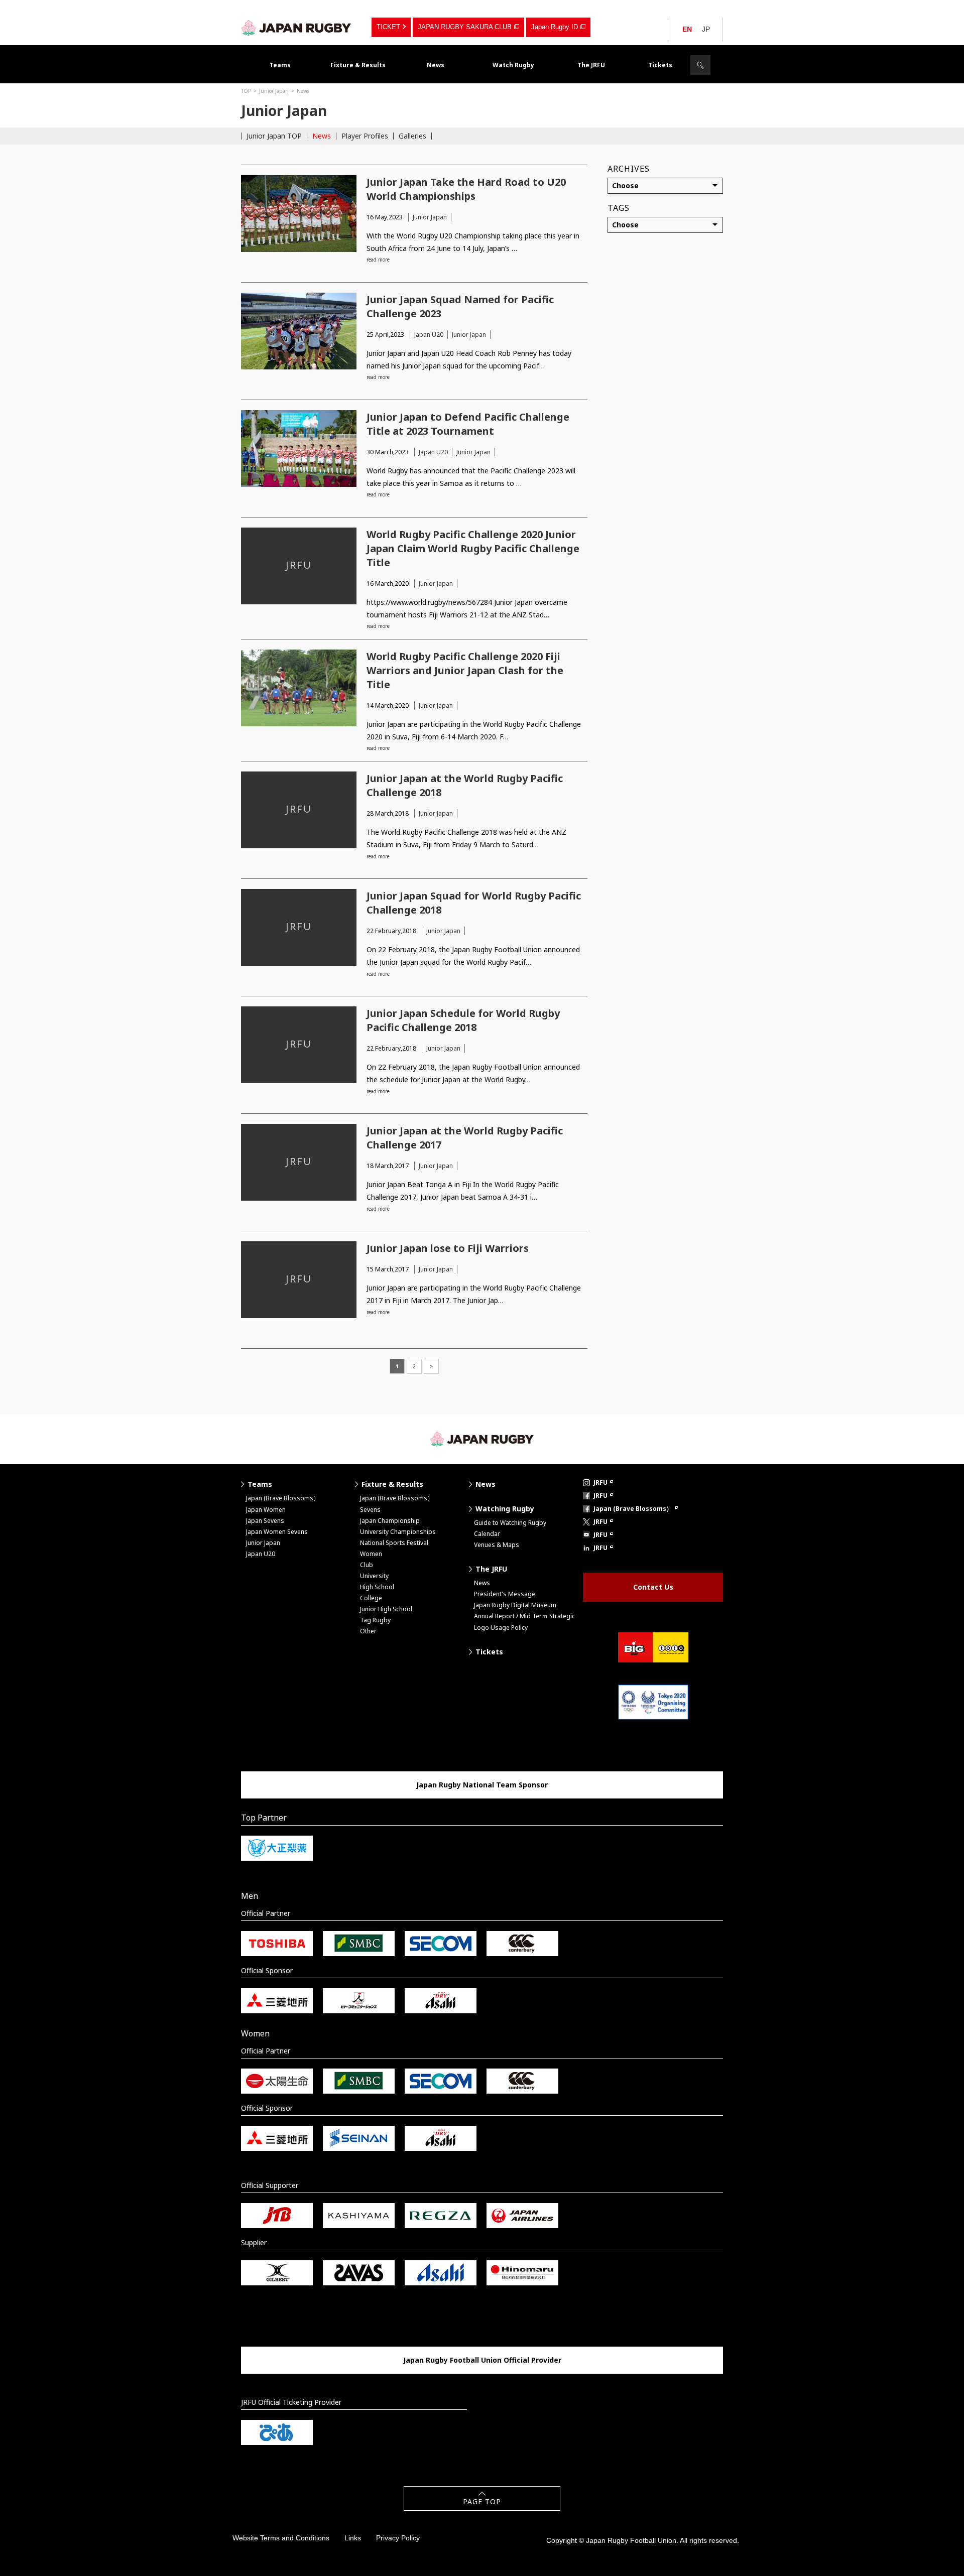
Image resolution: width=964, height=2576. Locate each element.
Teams (280, 65)
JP (706, 29)
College (371, 1598)
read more (378, 260)
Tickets (660, 65)
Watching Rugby (505, 1509)
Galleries (412, 136)
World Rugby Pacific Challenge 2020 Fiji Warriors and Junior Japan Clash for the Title (465, 670)
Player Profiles (365, 136)
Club (367, 1565)
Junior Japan (274, 91)
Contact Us (653, 1587)
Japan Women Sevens (277, 1532)
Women (371, 1554)
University (374, 1576)
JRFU (600, 1483)
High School (377, 1587)
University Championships (398, 1532)
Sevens (370, 1510)
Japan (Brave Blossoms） (283, 1498)
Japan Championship (390, 1521)
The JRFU (591, 65)
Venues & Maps (497, 1545)
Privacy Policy (398, 2538)
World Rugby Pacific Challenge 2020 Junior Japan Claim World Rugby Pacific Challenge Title (473, 548)
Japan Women (266, 1510)
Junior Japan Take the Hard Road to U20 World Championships (466, 189)
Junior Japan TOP (274, 136)
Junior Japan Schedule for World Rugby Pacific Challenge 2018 (463, 1020)
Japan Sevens (265, 1521)
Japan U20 (429, 335)
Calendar (487, 1534)
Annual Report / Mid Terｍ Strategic (524, 1616)
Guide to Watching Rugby (510, 1523)
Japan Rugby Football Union (296, 28)
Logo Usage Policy (501, 1628)
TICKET (388, 27)
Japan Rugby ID (555, 27)
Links (353, 2538)
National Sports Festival (394, 1543)
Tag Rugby (375, 1620)
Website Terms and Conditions (281, 2538)
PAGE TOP (482, 2501)
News (436, 65)
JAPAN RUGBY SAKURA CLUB (465, 27)
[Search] (700, 65)
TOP (246, 91)
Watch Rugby (513, 65)
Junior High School (386, 1609)
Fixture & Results (358, 65)
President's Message (505, 1594)
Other (368, 1631)
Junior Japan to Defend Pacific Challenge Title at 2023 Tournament (468, 424)
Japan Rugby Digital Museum (515, 1605)
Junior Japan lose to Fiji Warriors (448, 1248)
